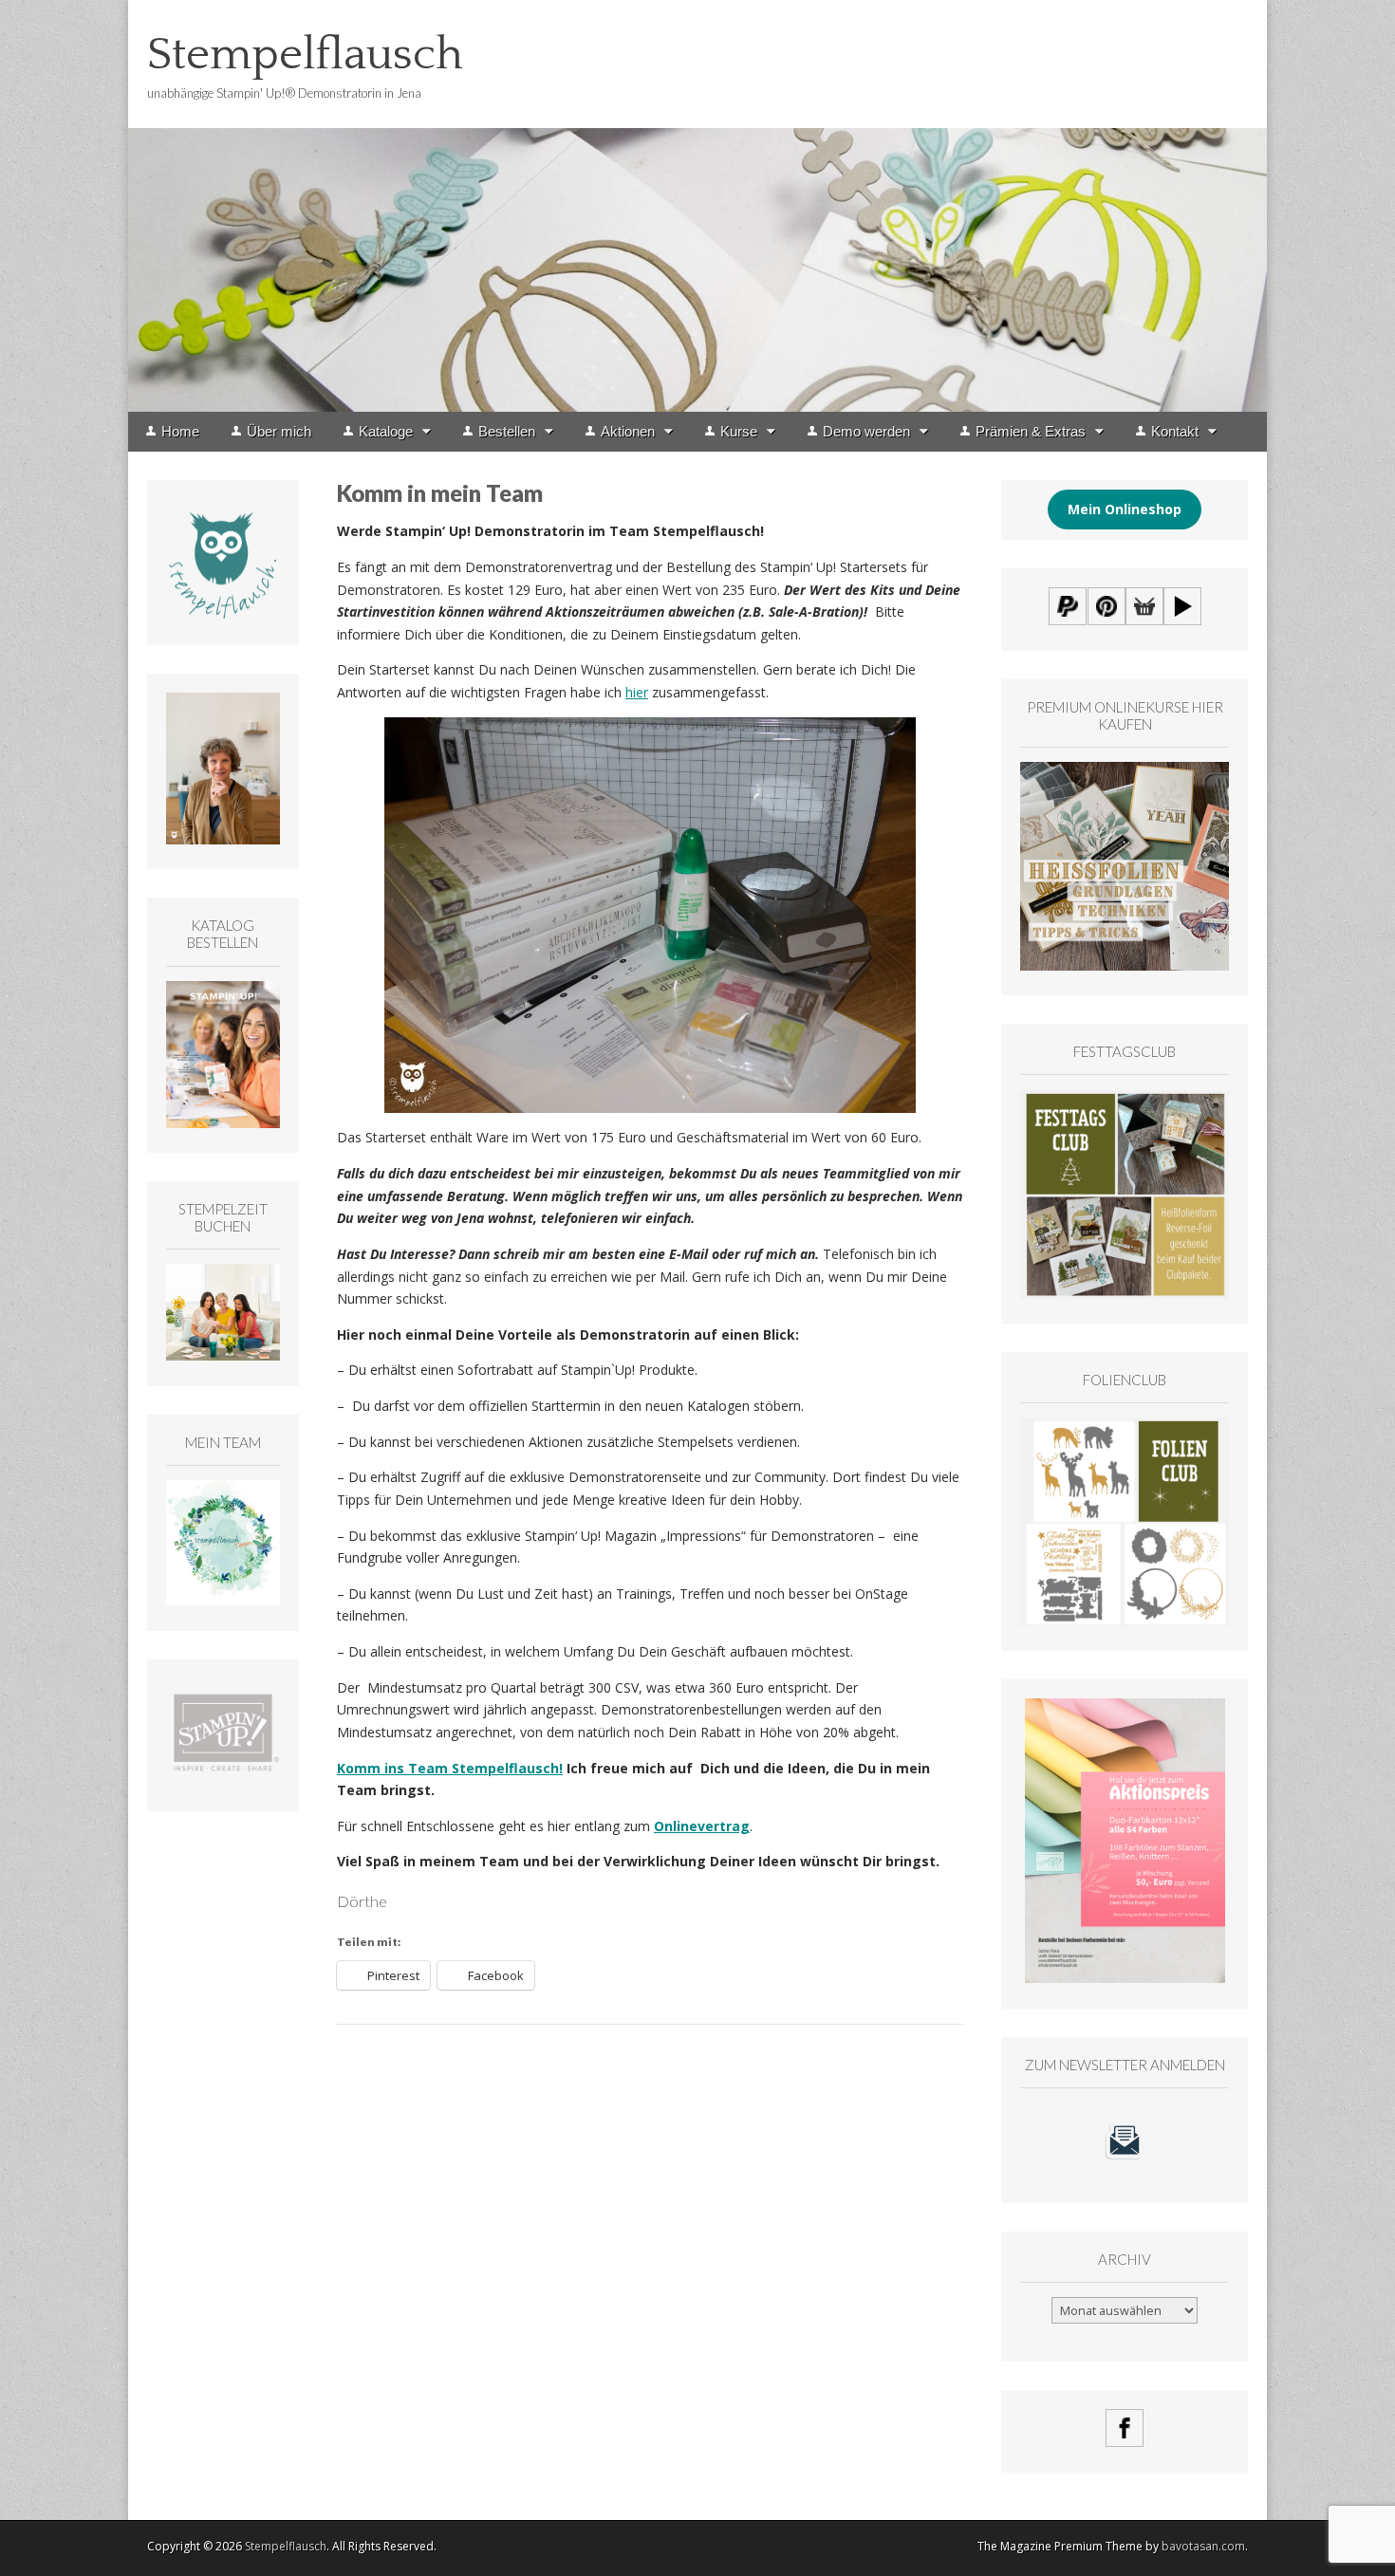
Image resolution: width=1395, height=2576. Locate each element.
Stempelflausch (305, 55)
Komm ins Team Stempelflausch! (450, 1768)
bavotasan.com (1203, 2546)
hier (637, 692)
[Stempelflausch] (697, 206)
